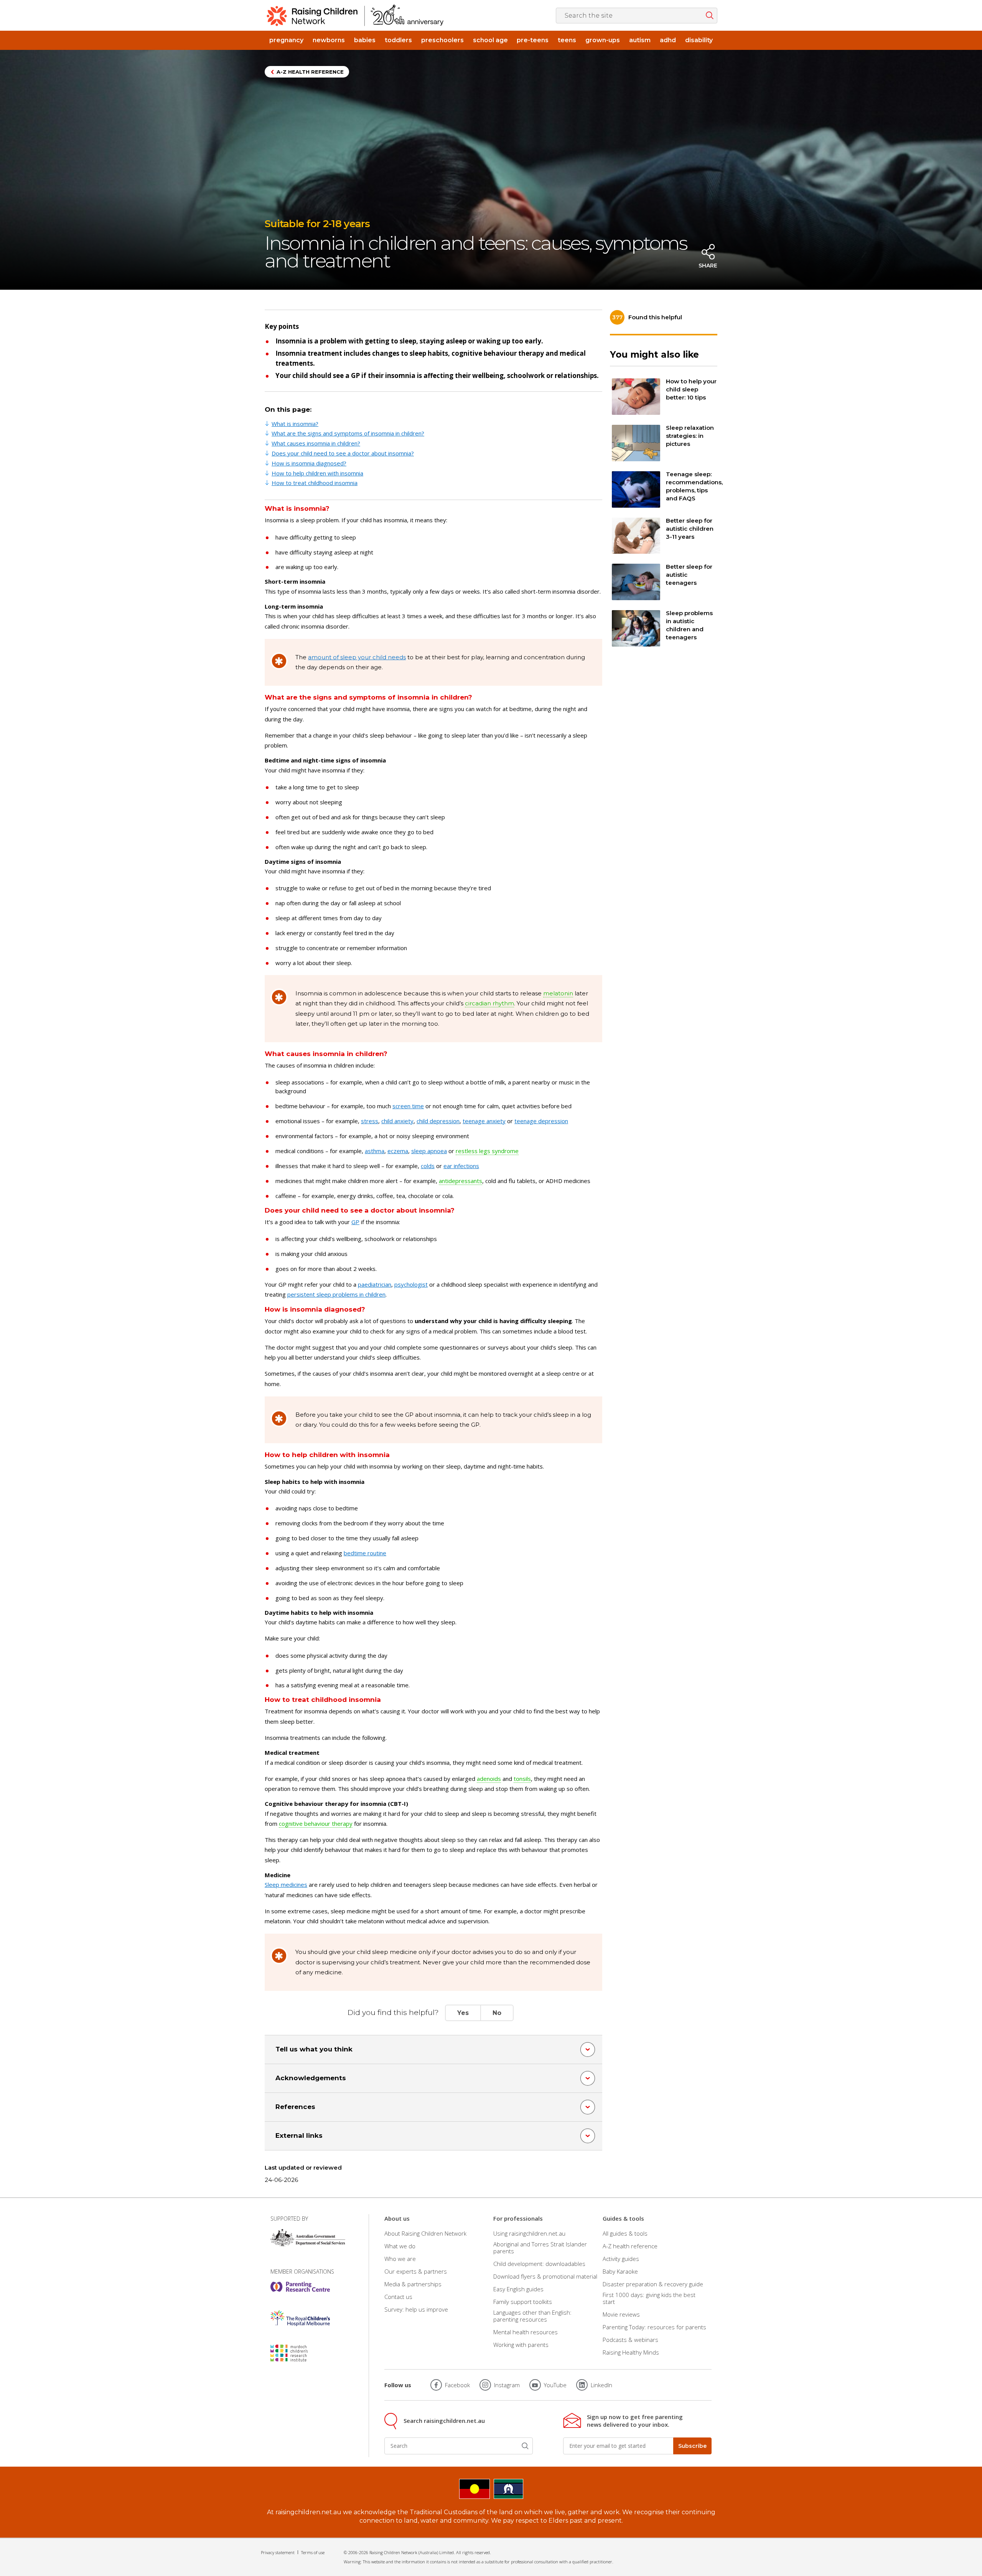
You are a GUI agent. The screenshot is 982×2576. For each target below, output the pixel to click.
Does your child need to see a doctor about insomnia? (343, 453)
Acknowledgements (311, 2078)
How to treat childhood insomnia (315, 483)
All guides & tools (625, 2233)
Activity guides (621, 2259)
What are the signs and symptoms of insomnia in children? (348, 433)
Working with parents (521, 2345)
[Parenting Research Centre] (300, 2287)
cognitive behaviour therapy (316, 1823)
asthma (375, 1151)
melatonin (558, 993)
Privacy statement (278, 2552)
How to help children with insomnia (317, 473)
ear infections (461, 1166)
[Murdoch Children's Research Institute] (300, 2353)
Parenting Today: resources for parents (654, 2327)
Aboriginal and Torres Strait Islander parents (540, 2248)
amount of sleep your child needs (357, 657)
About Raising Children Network (425, 2233)
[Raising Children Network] (355, 15)
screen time (408, 1106)
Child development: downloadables (539, 2264)
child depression (438, 1121)
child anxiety (397, 1121)
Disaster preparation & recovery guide (653, 2284)
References (295, 2107)
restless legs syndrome (487, 1151)
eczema (398, 1151)
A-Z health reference (310, 72)
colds (428, 1166)
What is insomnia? (295, 424)
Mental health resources (526, 2332)
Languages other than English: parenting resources (532, 2316)
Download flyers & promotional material (545, 2276)
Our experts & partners (416, 2271)
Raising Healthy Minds (631, 2352)
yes (463, 2013)
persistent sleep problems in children (336, 1294)
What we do (400, 2246)
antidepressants (461, 1181)
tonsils (522, 1779)
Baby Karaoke (620, 2271)
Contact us (398, 2297)
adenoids (489, 1779)
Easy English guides (518, 2289)
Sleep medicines (286, 1885)
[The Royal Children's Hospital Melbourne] (300, 2318)
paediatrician (375, 1284)
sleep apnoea (429, 1151)
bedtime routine (365, 1553)
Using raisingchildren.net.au (529, 2233)
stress (370, 1121)
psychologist (411, 1284)
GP (355, 1222)
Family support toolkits (523, 2302)
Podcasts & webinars (630, 2340)
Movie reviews (621, 2314)
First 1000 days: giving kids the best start (649, 2298)
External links (299, 2135)
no (497, 2013)
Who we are (400, 2259)
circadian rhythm (489, 1003)
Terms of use (313, 2552)
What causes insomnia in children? (316, 443)
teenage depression (541, 1121)
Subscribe (692, 2446)
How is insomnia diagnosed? (309, 463)
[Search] (525, 2446)
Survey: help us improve (416, 2309)
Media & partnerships (413, 2284)
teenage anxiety (484, 1121)
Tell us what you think (314, 2049)
